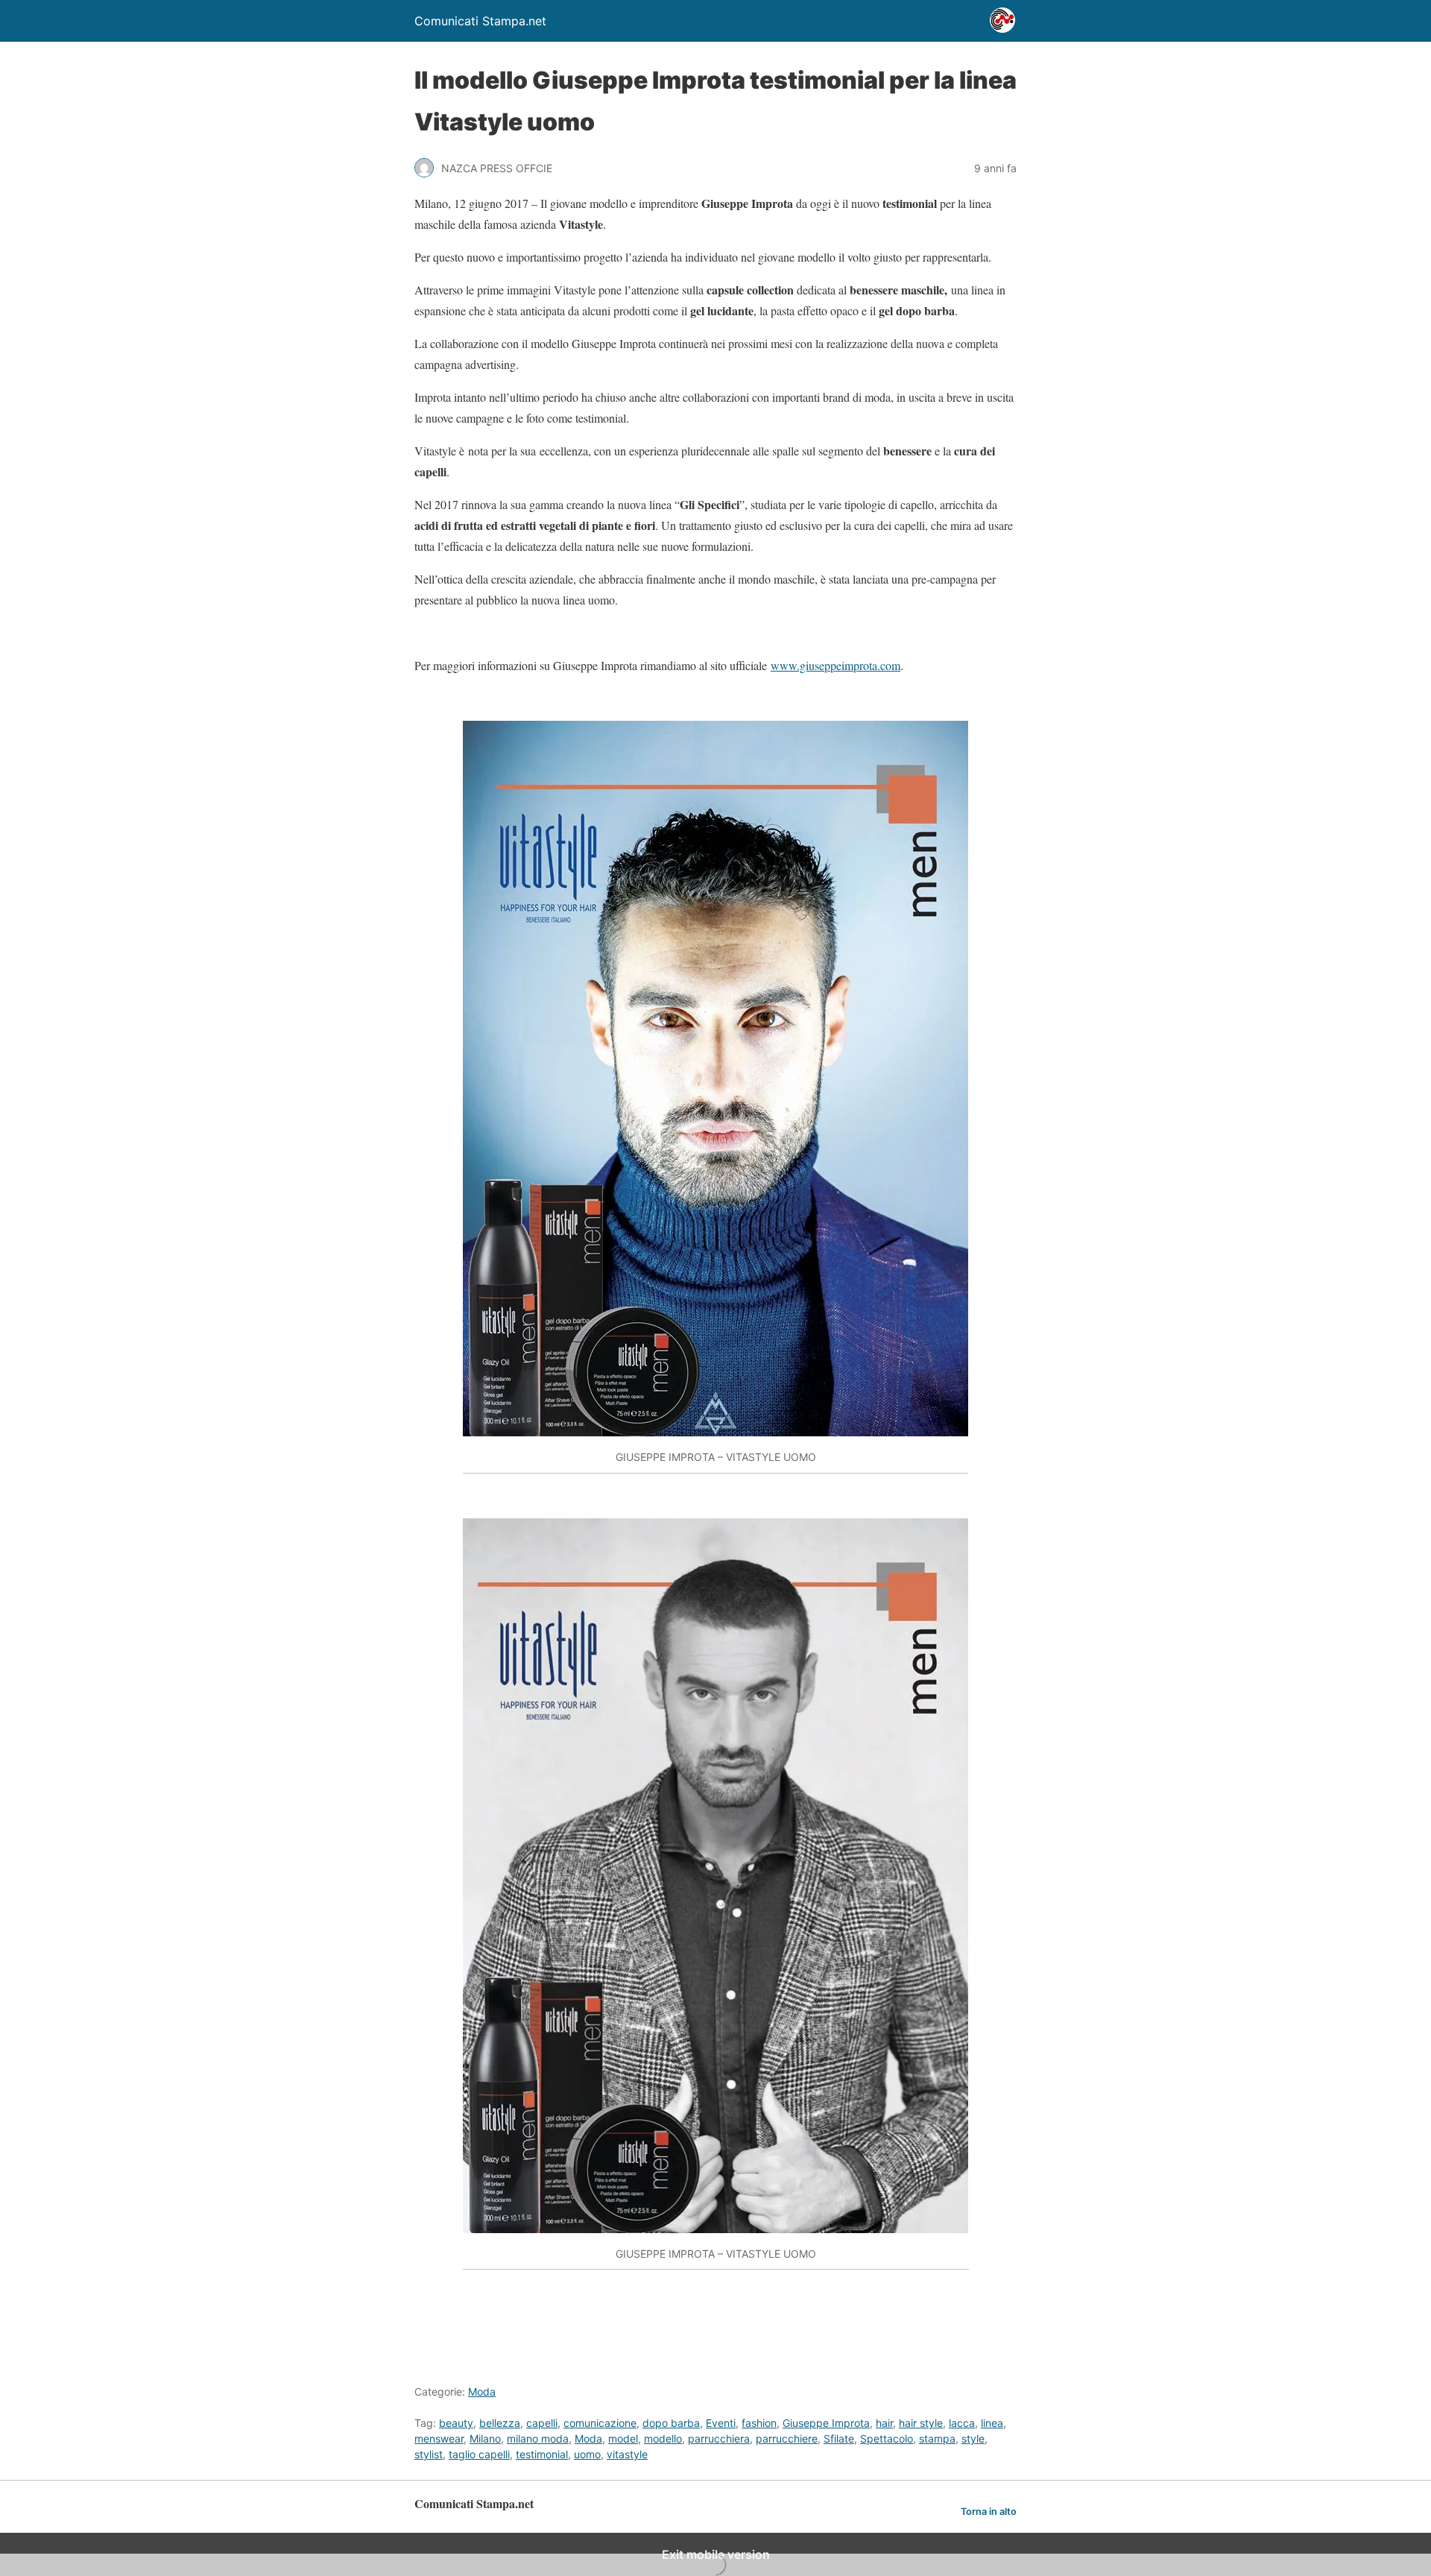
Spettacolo (887, 2438)
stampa (937, 2438)
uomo (587, 2454)
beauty (456, 2423)
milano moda (538, 2438)
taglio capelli (479, 2454)
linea (992, 2423)
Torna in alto (989, 2512)
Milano (485, 2438)
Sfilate (839, 2438)
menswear (439, 2438)
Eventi (721, 2423)
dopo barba (671, 2423)
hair (884, 2423)
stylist (429, 2454)
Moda (482, 2392)
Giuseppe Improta (826, 2423)
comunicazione (600, 2423)
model (623, 2438)
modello (663, 2438)
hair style (921, 2423)
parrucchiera (719, 2438)
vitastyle (627, 2454)
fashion (759, 2423)
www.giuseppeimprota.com (835, 665)
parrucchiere (787, 2438)
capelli (542, 2423)
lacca (962, 2423)
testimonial (542, 2454)
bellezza (500, 2423)
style (973, 2438)
